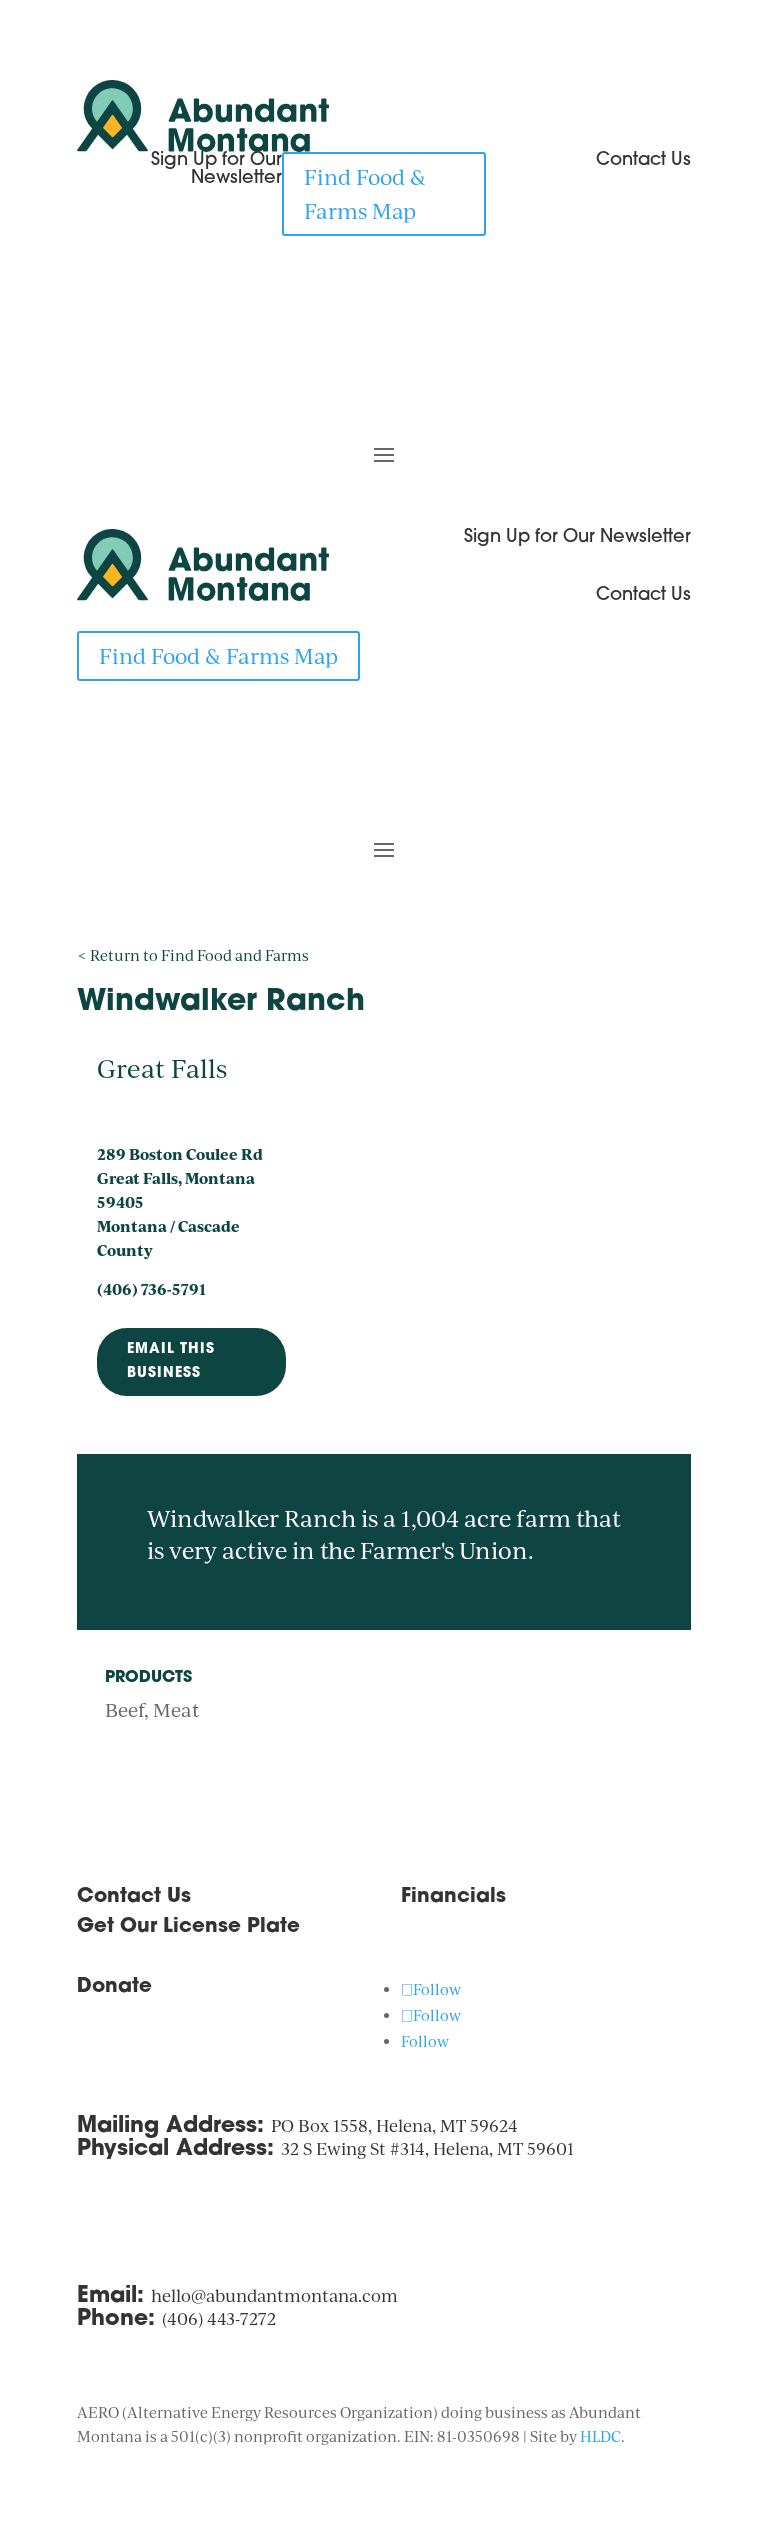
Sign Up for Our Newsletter (577, 538)
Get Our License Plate (188, 1927)
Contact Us (643, 596)
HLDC (600, 2436)
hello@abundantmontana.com (274, 2295)
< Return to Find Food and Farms (193, 955)
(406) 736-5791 (151, 1289)
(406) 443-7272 (219, 2318)
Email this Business (171, 1361)
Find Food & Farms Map (365, 193)
